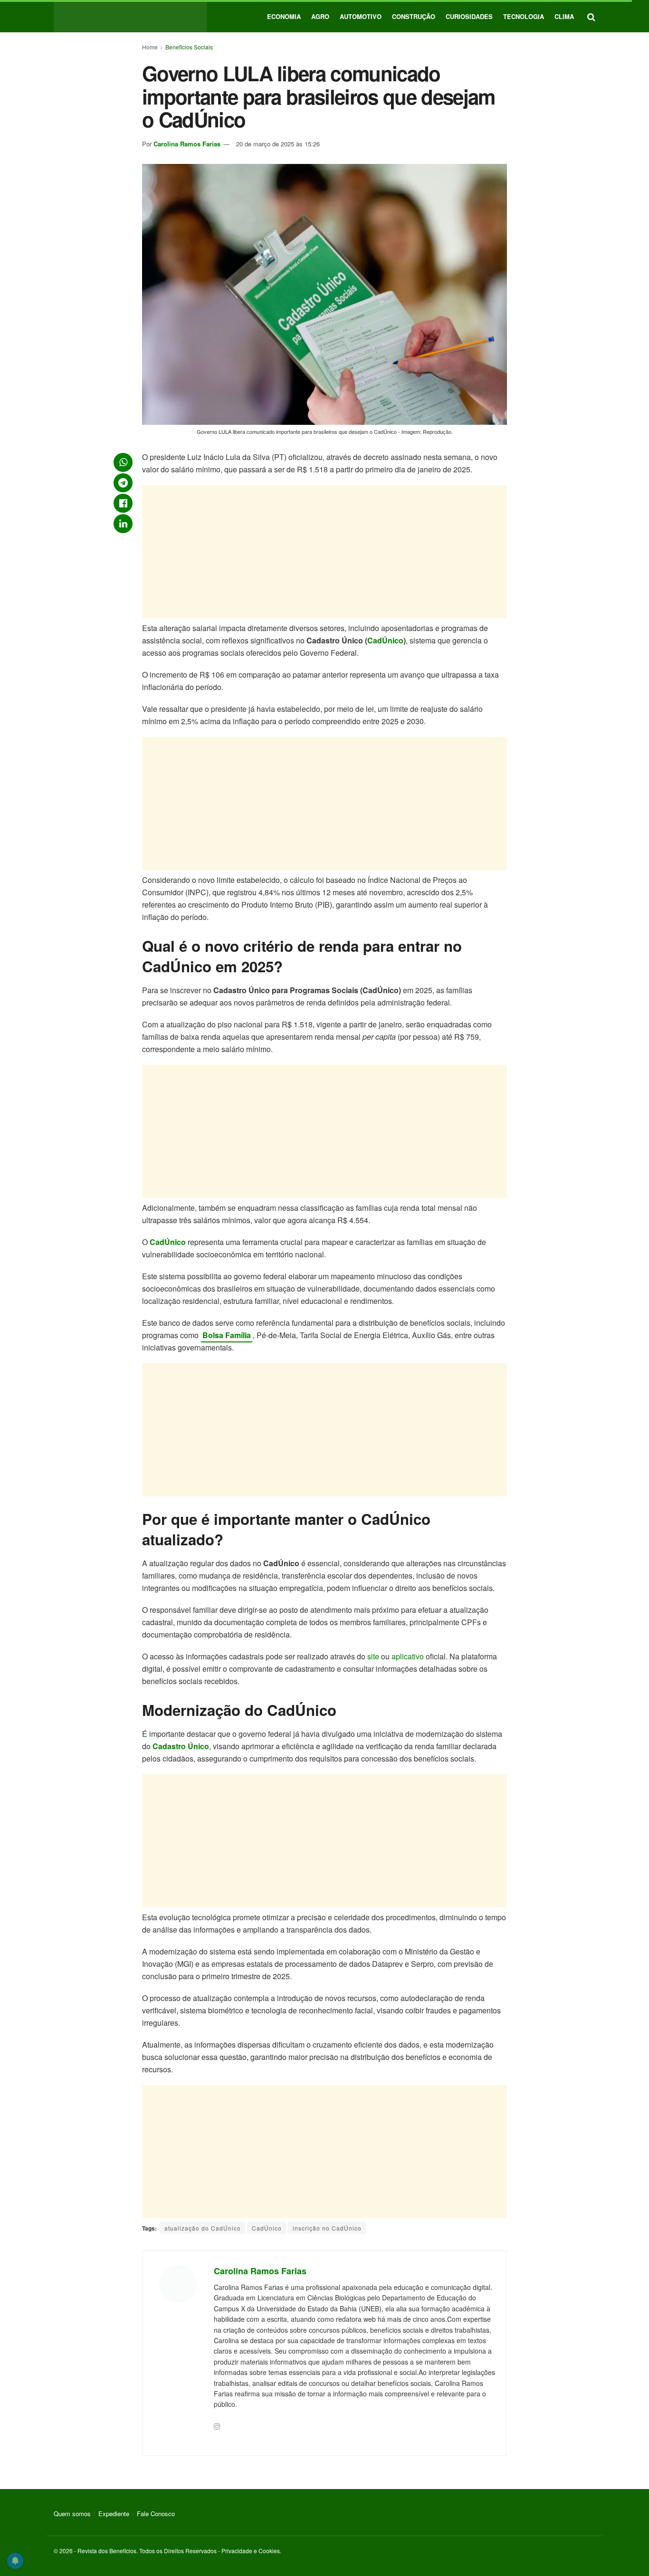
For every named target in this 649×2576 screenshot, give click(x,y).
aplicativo (408, 1656)
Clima (564, 16)
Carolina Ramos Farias (187, 144)
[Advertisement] (324, 552)
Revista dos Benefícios (107, 2551)
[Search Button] (591, 16)
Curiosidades (469, 16)
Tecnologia (524, 16)
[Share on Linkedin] (123, 524)
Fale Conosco (156, 2514)
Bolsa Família (227, 1335)
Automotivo (361, 16)
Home (150, 47)
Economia (284, 16)
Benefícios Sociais (189, 47)
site (373, 1656)
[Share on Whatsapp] (123, 462)
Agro (320, 16)
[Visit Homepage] (130, 16)
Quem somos (72, 2514)
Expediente (114, 2514)
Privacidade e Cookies (251, 2551)
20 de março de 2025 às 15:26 (278, 144)
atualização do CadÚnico (203, 2228)
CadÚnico (385, 640)
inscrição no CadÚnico (327, 2228)
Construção (414, 16)
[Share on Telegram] (123, 483)
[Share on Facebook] (123, 503)
